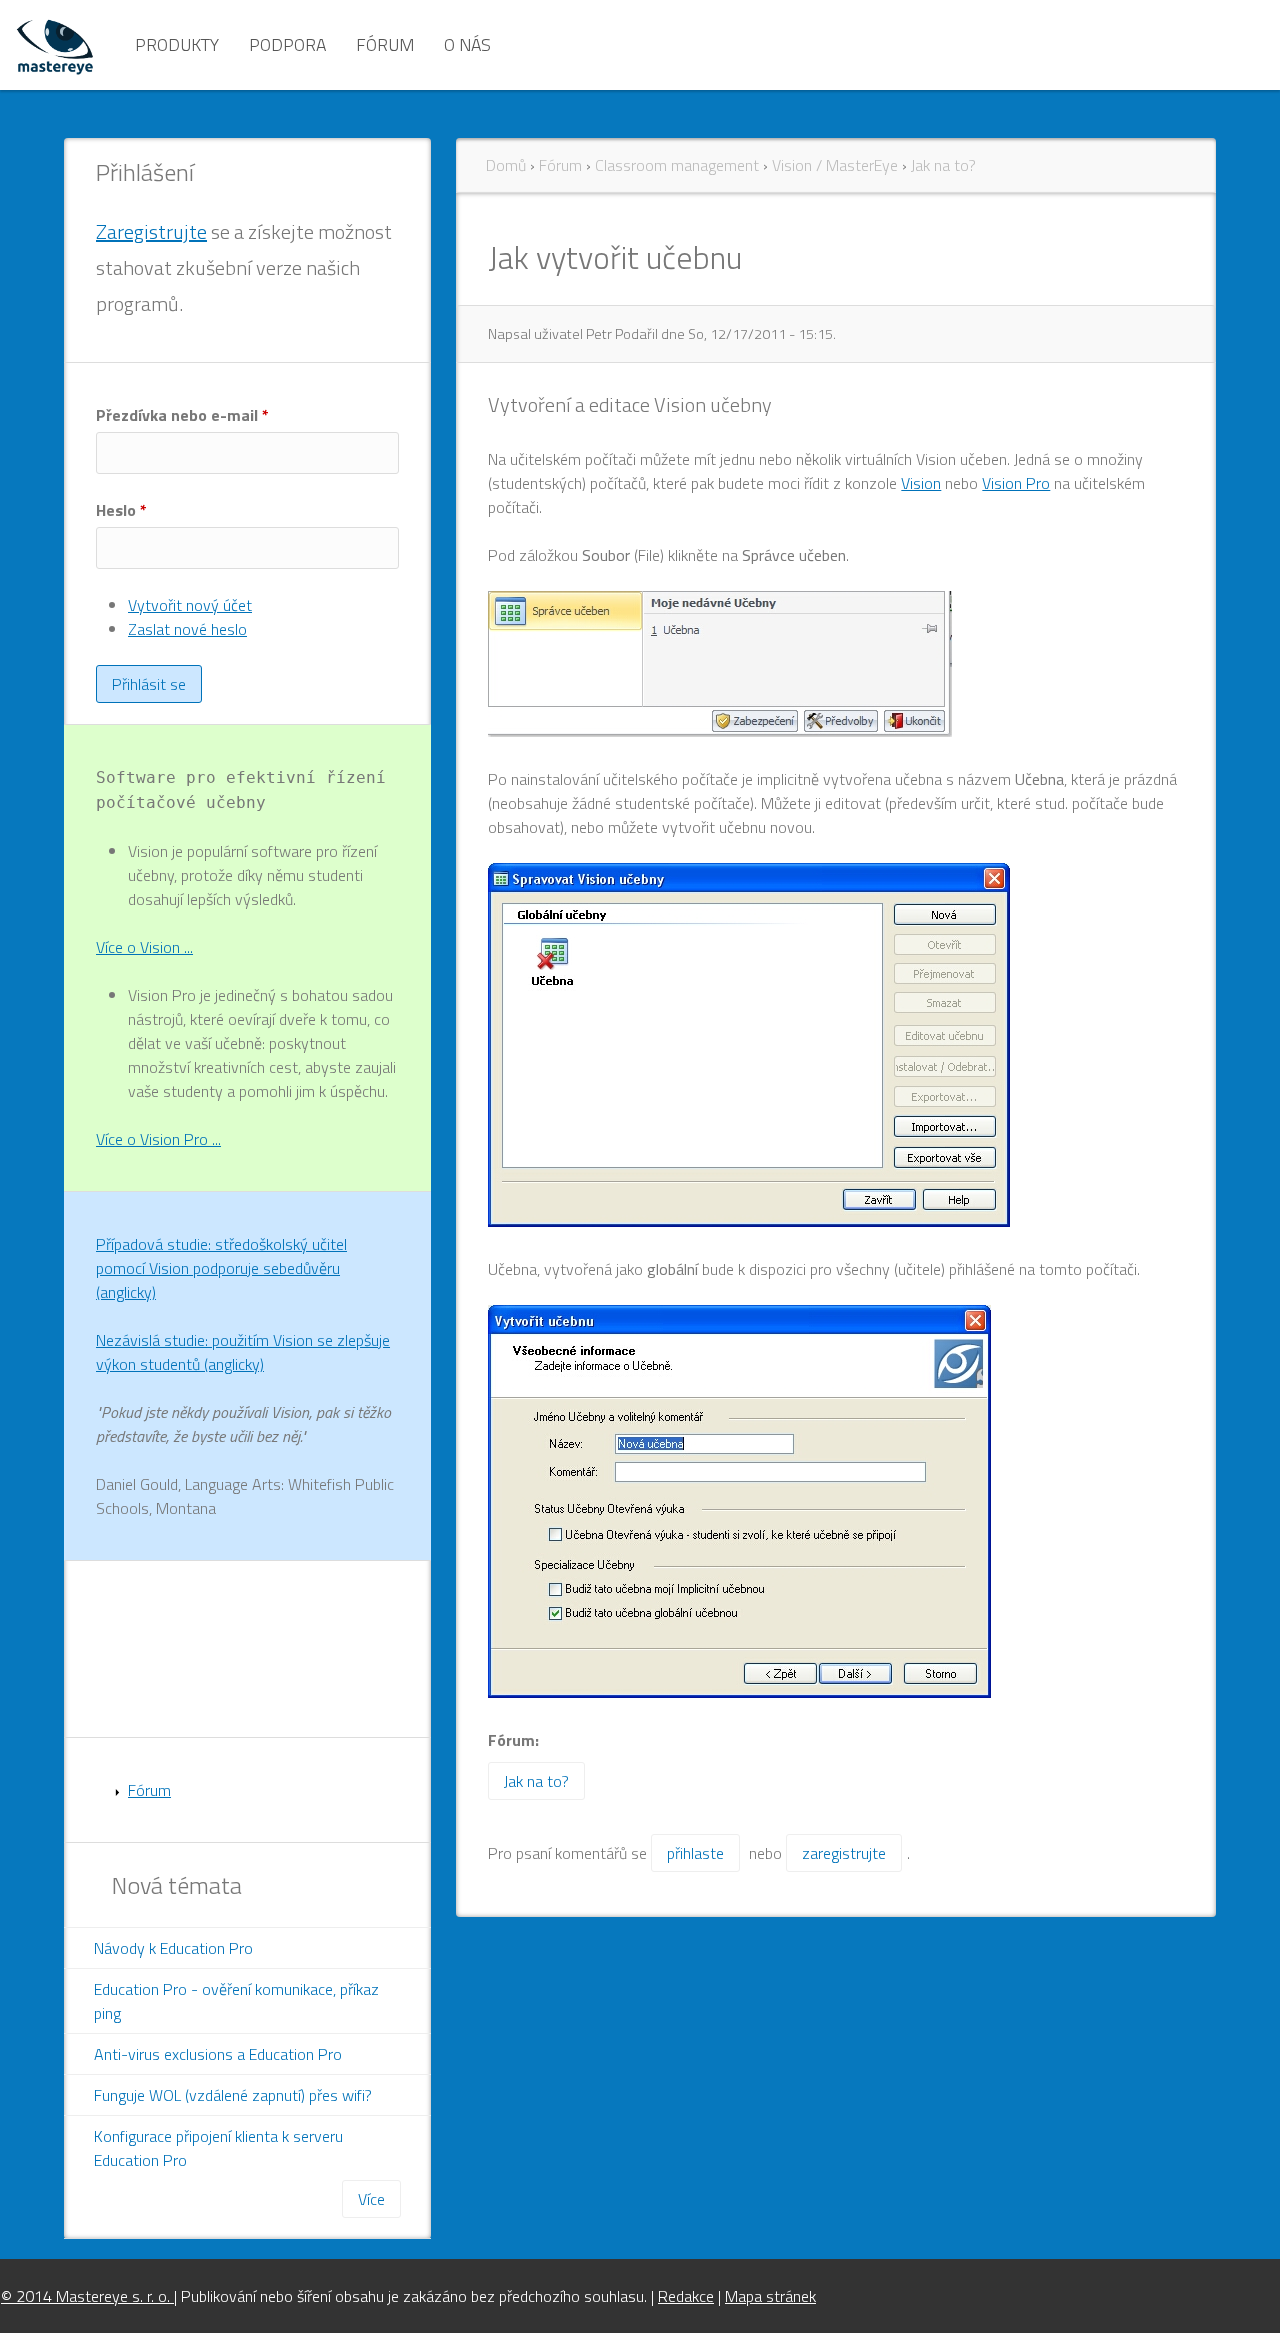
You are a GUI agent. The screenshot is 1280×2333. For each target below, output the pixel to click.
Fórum (385, 44)
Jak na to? (943, 165)
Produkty (177, 44)
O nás (467, 44)
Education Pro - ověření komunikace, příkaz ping (236, 2001)
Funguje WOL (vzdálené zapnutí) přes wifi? (233, 2095)
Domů (506, 165)
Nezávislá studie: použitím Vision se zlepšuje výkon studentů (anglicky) (243, 1352)
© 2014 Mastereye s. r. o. (87, 2296)
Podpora (287, 44)
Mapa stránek (770, 2296)
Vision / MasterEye (835, 165)
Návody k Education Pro (173, 1948)
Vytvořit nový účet (190, 605)
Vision (921, 483)
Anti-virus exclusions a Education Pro (218, 2054)
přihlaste (695, 1853)
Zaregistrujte (151, 231)
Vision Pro (1016, 483)
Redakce (686, 2296)
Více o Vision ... (144, 947)
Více (371, 2199)
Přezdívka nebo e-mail (182, 415)
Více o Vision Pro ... (158, 1139)
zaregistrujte (844, 1853)
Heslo (121, 510)
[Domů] (55, 45)
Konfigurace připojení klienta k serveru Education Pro (218, 2148)
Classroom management (677, 165)
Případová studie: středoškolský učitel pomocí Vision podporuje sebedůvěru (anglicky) (221, 1268)
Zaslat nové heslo (187, 629)
